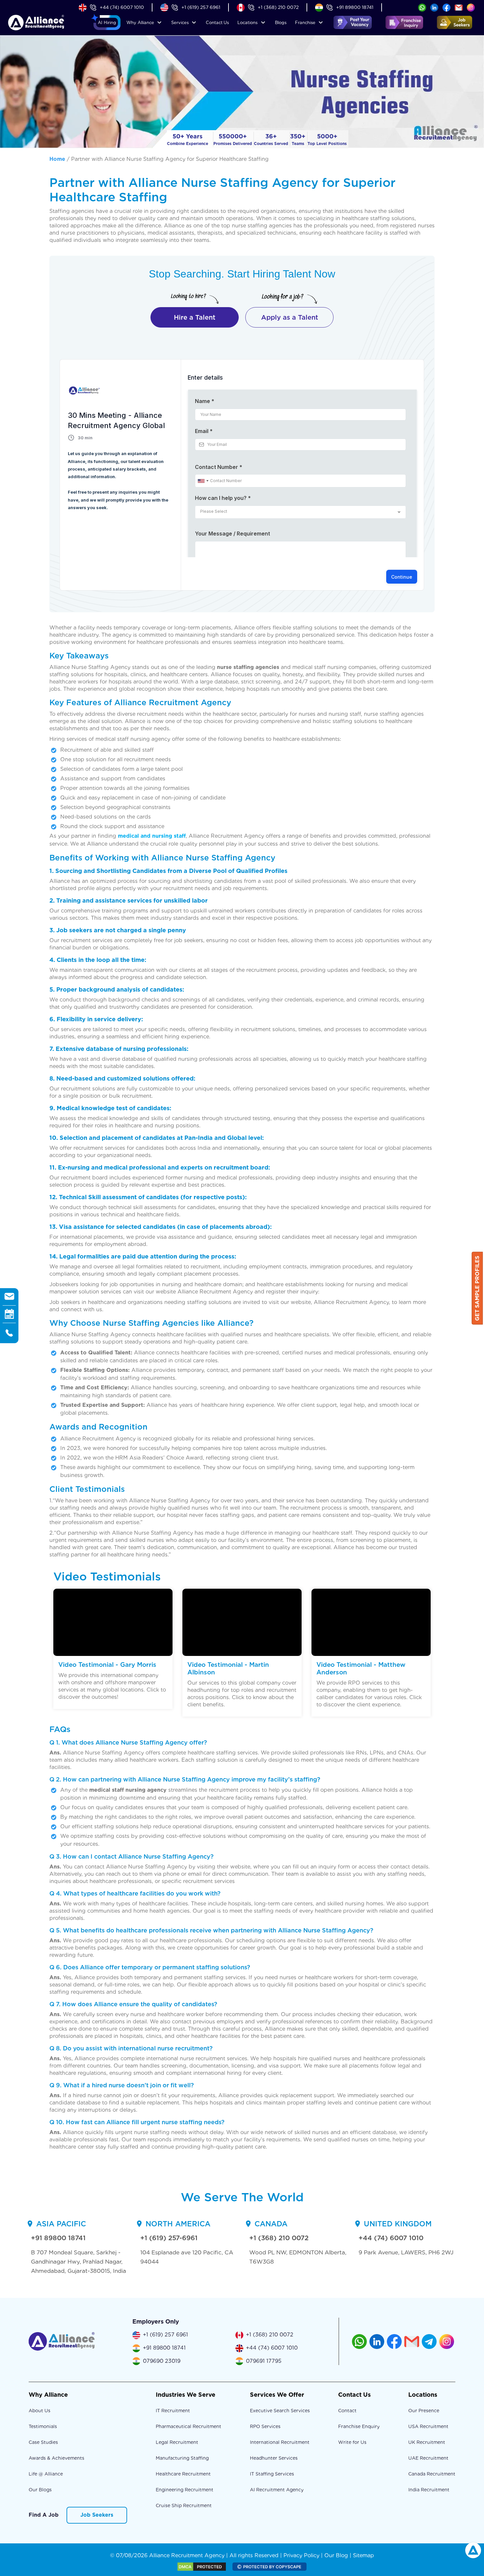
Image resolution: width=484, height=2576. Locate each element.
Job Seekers (97, 2515)
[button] (107, 23)
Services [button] (180, 23)
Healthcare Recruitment (183, 2474)
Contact (217, 23)
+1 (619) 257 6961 (201, 7)
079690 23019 (162, 2361)
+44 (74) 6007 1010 (122, 7)
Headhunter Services (274, 2458)
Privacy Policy (301, 2555)
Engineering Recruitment (185, 2490)
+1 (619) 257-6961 (169, 2238)
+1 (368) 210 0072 (278, 7)
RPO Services (265, 2426)
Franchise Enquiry (359, 2426)
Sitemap (363, 2555)
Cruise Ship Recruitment (184, 2505)
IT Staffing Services (272, 2474)
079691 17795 (264, 2361)
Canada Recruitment (432, 2474)
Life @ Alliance (46, 2474)
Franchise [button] (305, 23)
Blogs (281, 23)
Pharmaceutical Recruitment (188, 2426)
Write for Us (352, 2442)
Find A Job (44, 2515)
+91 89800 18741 (355, 7)
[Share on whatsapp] (422, 7)
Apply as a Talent (290, 317)
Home (57, 159)
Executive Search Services (280, 2411)
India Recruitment (429, 2490)
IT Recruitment (173, 2411)
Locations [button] (247, 23)
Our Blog (336, 2555)
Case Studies (43, 2442)
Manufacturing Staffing (182, 2458)
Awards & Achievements (56, 2458)
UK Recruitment (427, 2442)
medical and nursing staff (152, 836)
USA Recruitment (428, 2426)
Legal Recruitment (177, 2442)
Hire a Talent (195, 317)
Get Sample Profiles (477, 1288)
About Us (40, 2411)
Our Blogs (40, 2490)
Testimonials (43, 2426)
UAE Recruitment (428, 2458)
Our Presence (424, 2411)
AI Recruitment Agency (277, 2490)
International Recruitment (280, 2442)
